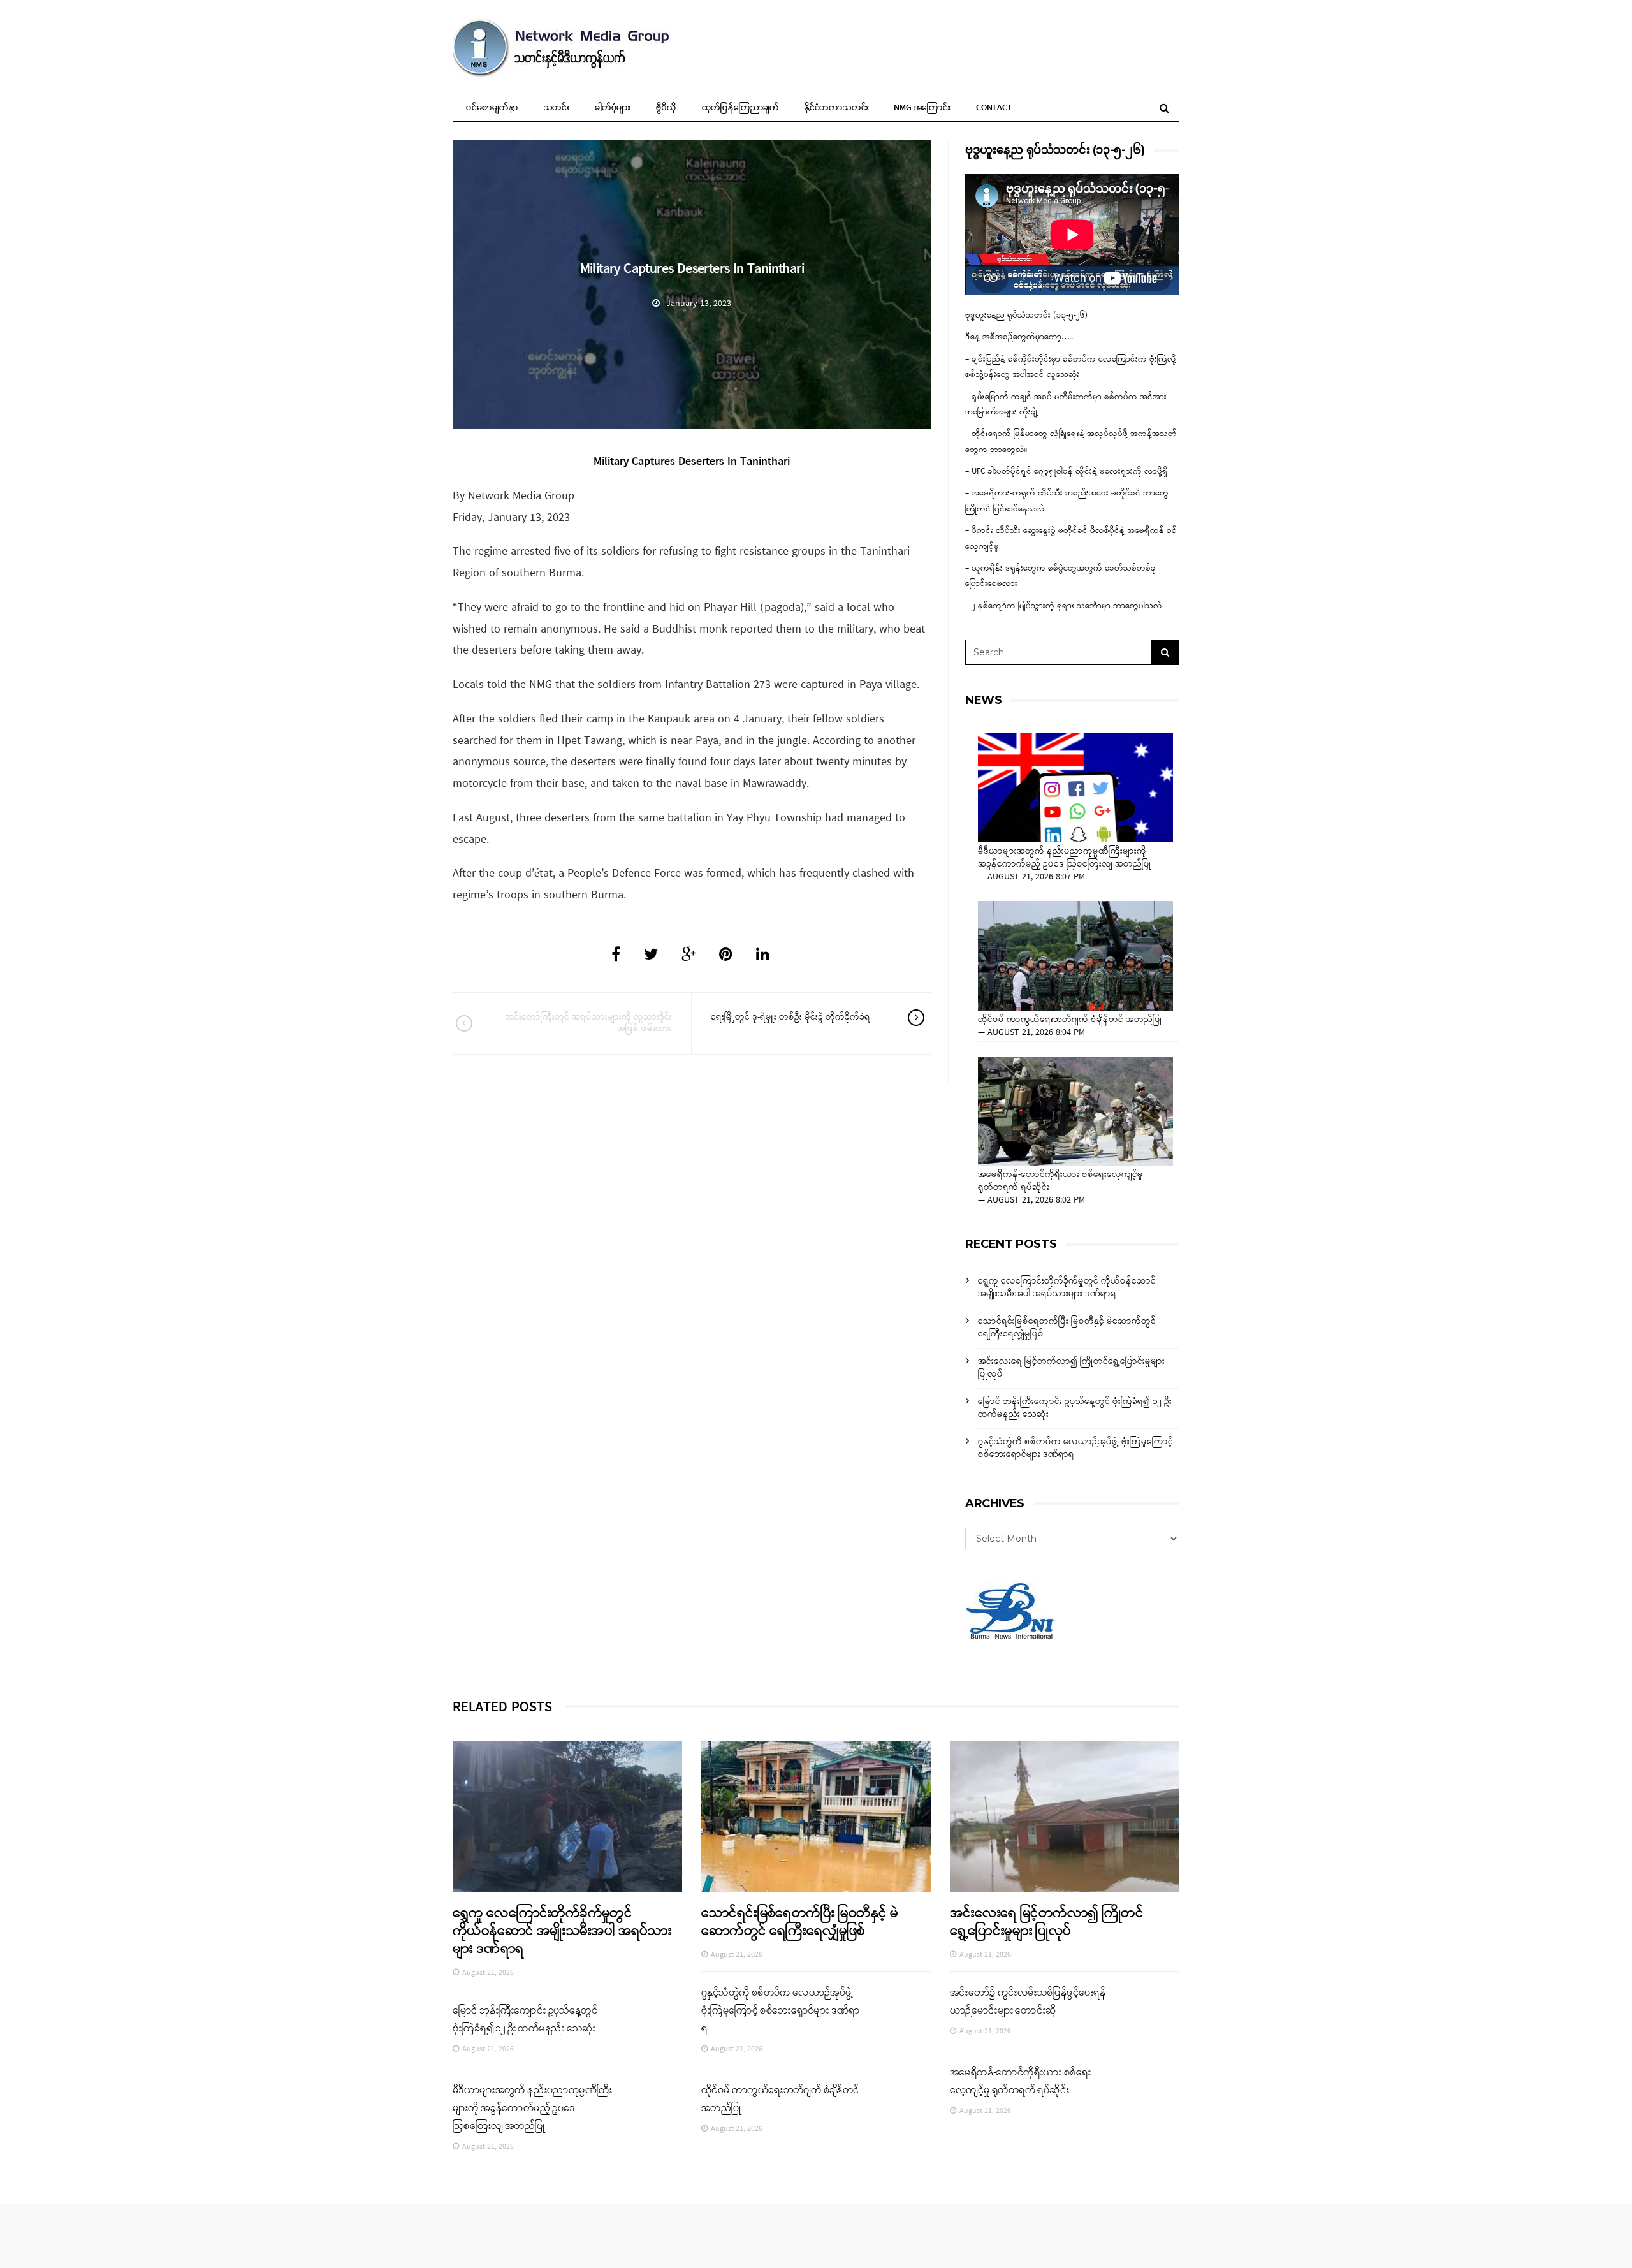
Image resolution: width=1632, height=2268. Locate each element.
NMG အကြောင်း (922, 108)
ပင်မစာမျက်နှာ (492, 108)
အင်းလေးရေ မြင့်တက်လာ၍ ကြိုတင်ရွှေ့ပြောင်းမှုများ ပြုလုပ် (1071, 1368)
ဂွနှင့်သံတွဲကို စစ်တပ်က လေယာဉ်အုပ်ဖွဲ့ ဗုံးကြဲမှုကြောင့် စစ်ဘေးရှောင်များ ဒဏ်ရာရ (1075, 1448)
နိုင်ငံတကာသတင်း (836, 108)
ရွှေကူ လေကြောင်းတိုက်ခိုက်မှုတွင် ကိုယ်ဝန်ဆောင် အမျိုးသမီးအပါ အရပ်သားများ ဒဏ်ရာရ (1067, 1288)
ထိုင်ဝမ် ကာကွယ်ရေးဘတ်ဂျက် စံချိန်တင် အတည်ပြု (1070, 1020)
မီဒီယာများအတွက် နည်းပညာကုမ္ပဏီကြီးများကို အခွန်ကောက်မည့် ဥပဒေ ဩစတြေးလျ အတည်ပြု (1065, 858)
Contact (994, 108)
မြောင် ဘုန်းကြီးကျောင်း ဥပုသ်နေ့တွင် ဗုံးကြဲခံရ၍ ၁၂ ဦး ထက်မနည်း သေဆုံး (1075, 1408)
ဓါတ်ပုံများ (613, 108)
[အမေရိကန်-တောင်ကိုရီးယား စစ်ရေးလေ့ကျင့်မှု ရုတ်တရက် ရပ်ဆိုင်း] (1075, 1111)
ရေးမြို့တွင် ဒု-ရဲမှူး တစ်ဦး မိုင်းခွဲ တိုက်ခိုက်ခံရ (790, 1017)
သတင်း (557, 108)
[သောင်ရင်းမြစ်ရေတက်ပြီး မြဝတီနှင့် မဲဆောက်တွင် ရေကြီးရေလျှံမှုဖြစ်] (816, 1816)
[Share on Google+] (688, 956)
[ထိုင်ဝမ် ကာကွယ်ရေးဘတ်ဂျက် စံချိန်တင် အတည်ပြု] (1075, 956)
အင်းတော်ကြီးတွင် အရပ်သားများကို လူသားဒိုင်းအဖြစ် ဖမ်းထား (589, 1023)
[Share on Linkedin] (763, 956)
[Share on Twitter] (651, 956)
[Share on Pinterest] (726, 956)
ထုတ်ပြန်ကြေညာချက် (740, 108)
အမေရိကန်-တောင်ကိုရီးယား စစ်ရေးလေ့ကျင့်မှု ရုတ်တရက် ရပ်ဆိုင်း (1060, 1182)
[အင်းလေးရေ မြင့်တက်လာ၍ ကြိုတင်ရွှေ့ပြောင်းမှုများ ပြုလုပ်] (1065, 1816)
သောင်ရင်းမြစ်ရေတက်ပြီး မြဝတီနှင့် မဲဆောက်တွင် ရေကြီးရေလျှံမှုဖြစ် (1067, 1328)
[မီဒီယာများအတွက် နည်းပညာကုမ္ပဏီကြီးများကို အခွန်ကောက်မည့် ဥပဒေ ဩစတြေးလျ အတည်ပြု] (1075, 787)
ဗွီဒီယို (666, 108)
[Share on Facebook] (616, 956)
